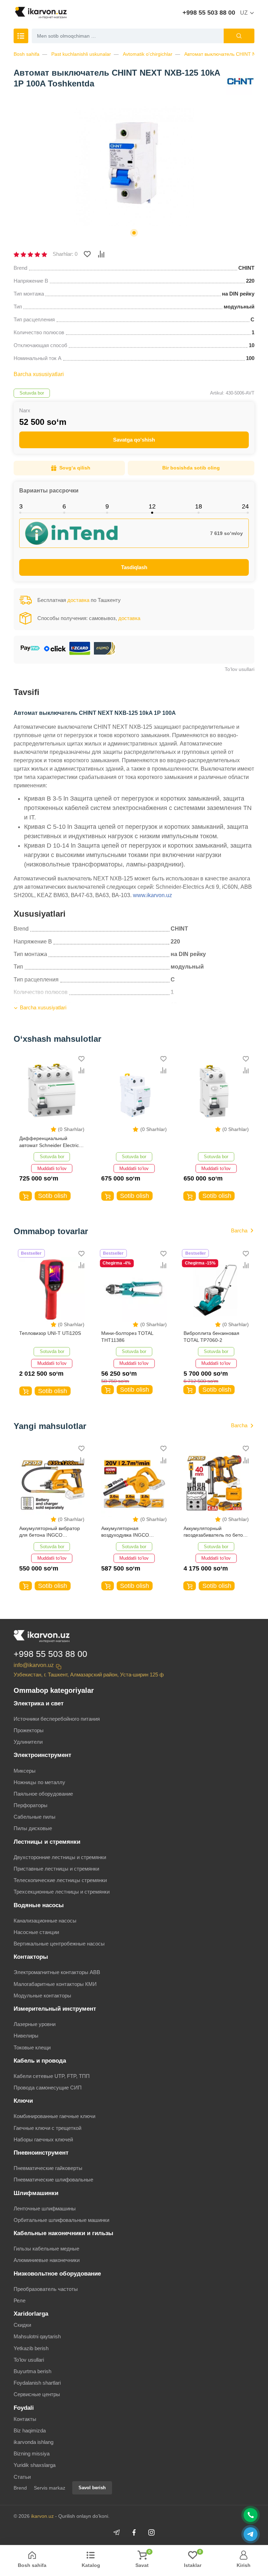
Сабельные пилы (35, 1817)
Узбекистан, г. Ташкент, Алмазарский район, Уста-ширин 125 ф (89, 1675)
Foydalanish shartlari (37, 2383)
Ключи (23, 2101)
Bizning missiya (32, 2453)
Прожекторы (29, 1730)
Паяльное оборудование (43, 1794)
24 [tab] (245, 506)
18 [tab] (199, 506)
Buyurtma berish (32, 2371)
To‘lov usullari (240, 669)
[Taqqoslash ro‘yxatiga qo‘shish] (101, 254)
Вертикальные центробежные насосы (59, 1944)
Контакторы (31, 1957)
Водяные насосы (39, 1905)
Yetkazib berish (31, 2348)
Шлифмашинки (36, 2193)
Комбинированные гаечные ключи (54, 2116)
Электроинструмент (42, 1755)
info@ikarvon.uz (34, 1665)
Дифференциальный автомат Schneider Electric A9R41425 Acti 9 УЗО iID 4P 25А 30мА (50, 1142)
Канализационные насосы (45, 1921)
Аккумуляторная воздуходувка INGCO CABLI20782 (125, 1532)
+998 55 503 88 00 (209, 13)
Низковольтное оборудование (57, 2274)
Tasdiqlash (134, 567)
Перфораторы (31, 1805)
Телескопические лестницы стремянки (60, 1880)
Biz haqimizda (30, 2430)
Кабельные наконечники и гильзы (64, 2233)
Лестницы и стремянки (47, 1842)
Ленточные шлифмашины (45, 2208)
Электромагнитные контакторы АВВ (57, 1972)
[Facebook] (134, 2532)
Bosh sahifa (27, 54)
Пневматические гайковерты (48, 2168)
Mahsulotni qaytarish (37, 2336)
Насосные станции (36, 1932)
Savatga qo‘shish (134, 440)
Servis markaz (50, 2488)
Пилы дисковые (33, 1828)
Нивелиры (26, 2036)
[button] (134, 233)
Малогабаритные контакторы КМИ (55, 1984)
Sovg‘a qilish (75, 468)
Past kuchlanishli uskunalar (81, 54)
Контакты (25, 2419)
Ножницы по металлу (39, 1782)
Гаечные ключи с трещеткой (47, 2128)
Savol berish (92, 2488)
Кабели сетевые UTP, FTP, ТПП (52, 2076)
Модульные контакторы (42, 1996)
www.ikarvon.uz (152, 895)
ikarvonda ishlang (33, 2442)
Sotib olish (53, 1196)
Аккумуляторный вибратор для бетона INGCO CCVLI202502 (50, 1532)
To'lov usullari (29, 2360)
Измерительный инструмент (55, 2009)
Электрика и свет (39, 1703)
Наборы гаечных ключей (43, 2139)
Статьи (22, 2477)
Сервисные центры (37, 2394)
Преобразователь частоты (46, 2289)
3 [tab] (21, 506)
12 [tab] (152, 506)
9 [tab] (107, 506)
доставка (78, 600)
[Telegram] (117, 2532)
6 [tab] (64, 506)
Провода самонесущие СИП (48, 2088)
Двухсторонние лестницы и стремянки (60, 1857)
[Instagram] (151, 2532)
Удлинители (28, 1742)
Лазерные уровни (35, 2024)
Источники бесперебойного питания (57, 1719)
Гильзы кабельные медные (46, 2249)
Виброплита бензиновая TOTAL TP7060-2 (211, 1337)
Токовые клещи (32, 2047)
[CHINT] (240, 81)
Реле (20, 2300)
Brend (20, 2488)
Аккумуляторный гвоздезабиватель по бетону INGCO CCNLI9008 (216, 1532)
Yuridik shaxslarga (35, 2465)
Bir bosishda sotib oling (191, 468)
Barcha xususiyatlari (39, 374)
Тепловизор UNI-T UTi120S (50, 1333)
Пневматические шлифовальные (53, 2180)
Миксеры (25, 1771)
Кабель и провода (40, 2061)
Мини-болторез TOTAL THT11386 (127, 1337)
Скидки (22, 2325)
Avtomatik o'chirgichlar (148, 54)
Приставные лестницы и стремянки (56, 1869)
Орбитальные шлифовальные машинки (61, 2220)
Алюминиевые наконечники (47, 2260)
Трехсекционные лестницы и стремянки (62, 1892)
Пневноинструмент (41, 2153)
